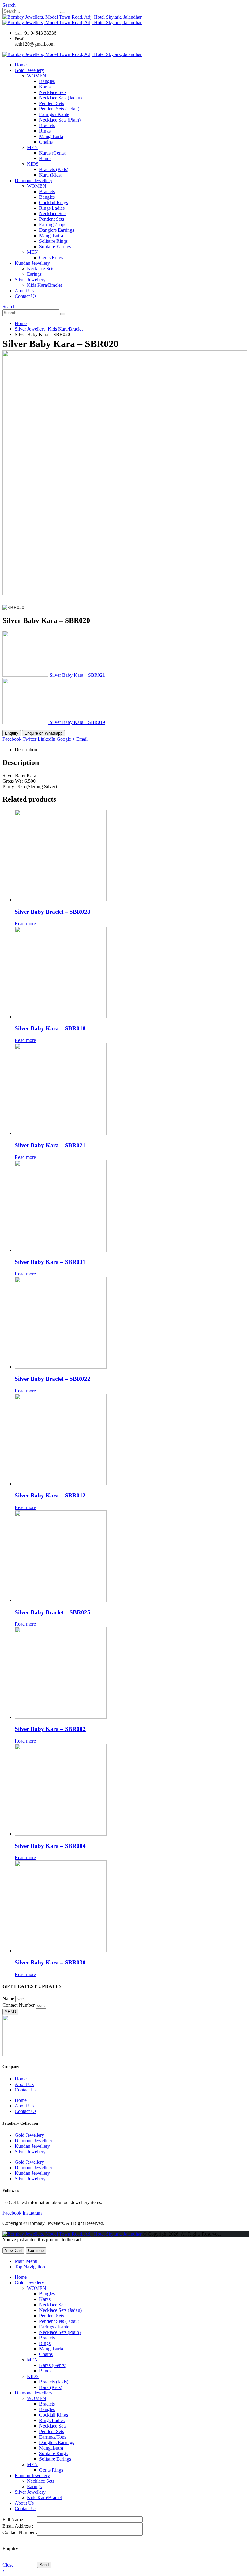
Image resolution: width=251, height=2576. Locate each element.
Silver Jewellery (30, 280)
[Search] (63, 13)
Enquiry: (11, 2549)
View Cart (13, 2250)
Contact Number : (20, 2532)
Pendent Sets (52, 103)
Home (21, 65)
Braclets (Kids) (54, 169)
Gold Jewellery (29, 70)
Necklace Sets (53, 92)
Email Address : (18, 2526)
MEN (32, 147)
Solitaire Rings (53, 241)
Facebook (12, 739)
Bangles (47, 81)
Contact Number (19, 2005)
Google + (66, 739)
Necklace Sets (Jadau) (60, 98)
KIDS (33, 164)
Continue (36, 2250)
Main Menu (26, 2261)
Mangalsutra (51, 236)
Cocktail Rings (54, 202)
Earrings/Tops (53, 225)
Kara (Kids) (51, 175)
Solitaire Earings (55, 247)
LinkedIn (47, 739)
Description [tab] (26, 749)
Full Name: (13, 2520)
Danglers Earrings (57, 230)
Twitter (30, 739)
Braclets (47, 125)
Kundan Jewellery (32, 263)
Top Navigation (30, 2267)
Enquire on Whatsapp (43, 733)
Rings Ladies (52, 208)
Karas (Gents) (53, 153)
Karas (45, 87)
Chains (46, 142)
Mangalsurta (51, 136)
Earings (34, 274)
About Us (24, 291)
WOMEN (37, 76)
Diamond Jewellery (34, 180)
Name (9, 1999)
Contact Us (26, 296)
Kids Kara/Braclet (44, 285)
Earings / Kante (54, 114)
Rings (45, 131)
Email (82, 739)
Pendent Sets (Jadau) (59, 109)
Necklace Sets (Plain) (60, 120)
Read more (25, 924)
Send (44, 2565)
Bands (45, 158)
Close (8, 2565)
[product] (132, 856)
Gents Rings (51, 258)
